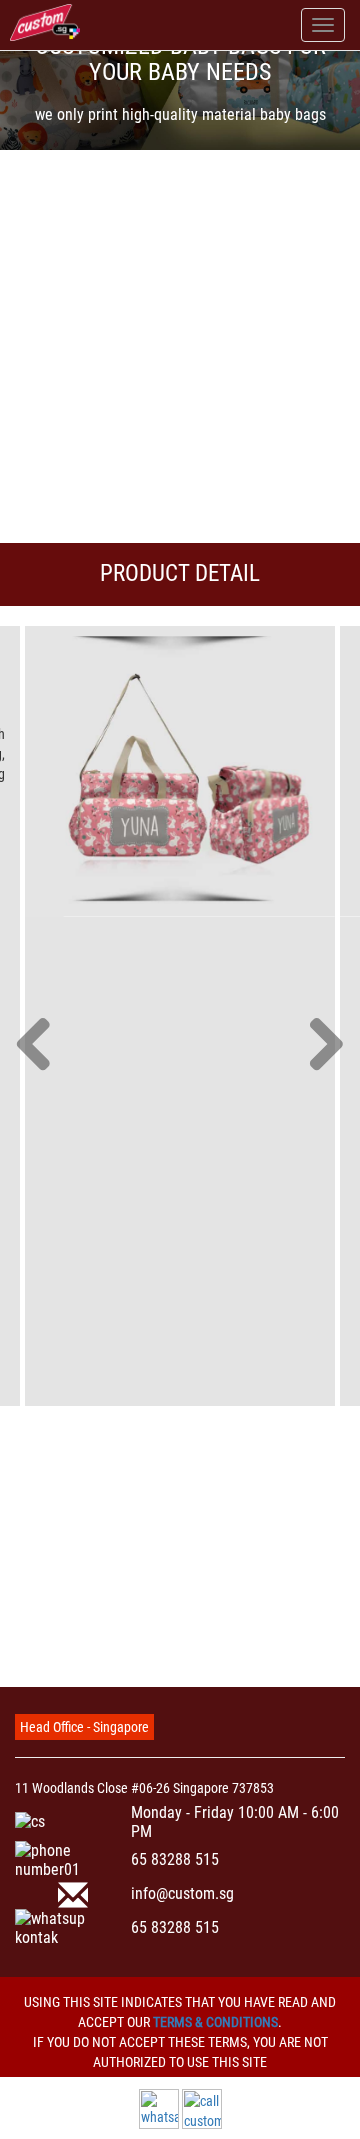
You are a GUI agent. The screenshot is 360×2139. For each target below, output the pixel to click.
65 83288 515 (175, 1859)
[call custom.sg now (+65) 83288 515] (202, 2108)
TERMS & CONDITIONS (215, 2022)
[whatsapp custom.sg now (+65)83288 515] (159, 2108)
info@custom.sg (182, 1893)
